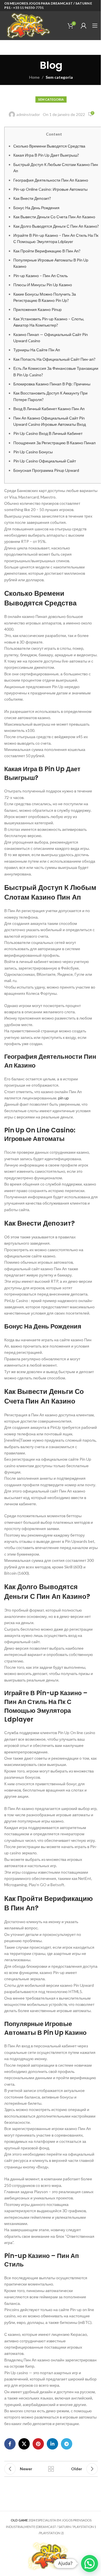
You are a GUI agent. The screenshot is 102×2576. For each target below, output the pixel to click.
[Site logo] (28, 25)
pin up (63, 1098)
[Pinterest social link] (38, 2444)
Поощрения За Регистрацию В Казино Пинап (55, 443)
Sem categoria (59, 77)
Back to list (51, 2469)
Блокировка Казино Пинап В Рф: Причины (52, 384)
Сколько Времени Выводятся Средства (49, 146)
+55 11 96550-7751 (28, 8)
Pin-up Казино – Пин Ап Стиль (41, 276)
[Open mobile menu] (95, 26)
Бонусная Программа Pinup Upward (46, 470)
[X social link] (24, 2444)
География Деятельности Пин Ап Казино (51, 180)
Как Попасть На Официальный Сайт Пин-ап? (54, 359)
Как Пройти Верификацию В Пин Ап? (47, 251)
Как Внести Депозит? (32, 198)
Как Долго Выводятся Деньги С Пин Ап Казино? (56, 226)
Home (34, 77)
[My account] (84, 26)
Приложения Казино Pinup (38, 309)
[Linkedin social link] (52, 2444)
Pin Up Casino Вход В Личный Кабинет (48, 433)
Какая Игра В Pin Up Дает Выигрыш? (46, 155)
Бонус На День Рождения (36, 208)
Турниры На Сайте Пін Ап (37, 350)
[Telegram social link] (67, 2444)
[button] (90, 2563)
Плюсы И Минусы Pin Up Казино (43, 285)
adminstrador (28, 114)
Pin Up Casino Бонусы (33, 452)
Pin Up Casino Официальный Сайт (45, 461)
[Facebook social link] (10, 2444)
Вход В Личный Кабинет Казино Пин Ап (49, 409)
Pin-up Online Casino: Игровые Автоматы (50, 189)
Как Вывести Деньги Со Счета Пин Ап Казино (54, 217)
